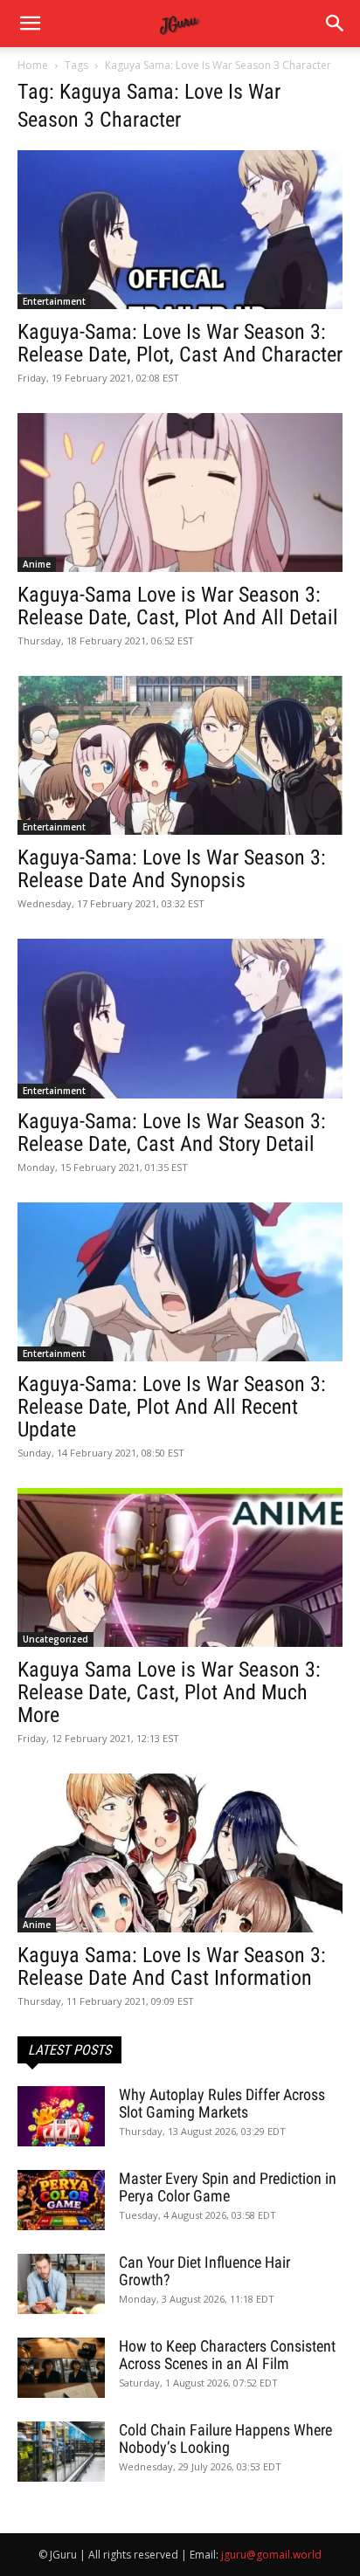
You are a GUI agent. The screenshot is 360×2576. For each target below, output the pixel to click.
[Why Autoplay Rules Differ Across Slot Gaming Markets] (61, 2116)
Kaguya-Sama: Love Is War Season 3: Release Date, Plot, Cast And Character (180, 343)
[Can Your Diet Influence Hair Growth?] (61, 2284)
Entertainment (54, 301)
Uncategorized (55, 1639)
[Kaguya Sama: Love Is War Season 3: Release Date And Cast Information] (180, 1853)
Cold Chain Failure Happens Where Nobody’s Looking (225, 2438)
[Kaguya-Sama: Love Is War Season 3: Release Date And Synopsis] (180, 755)
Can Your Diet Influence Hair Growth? (204, 2271)
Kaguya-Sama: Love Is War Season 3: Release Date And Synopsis (172, 869)
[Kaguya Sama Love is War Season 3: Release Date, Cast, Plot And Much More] (180, 1567)
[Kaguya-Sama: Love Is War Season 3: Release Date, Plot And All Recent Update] (180, 1282)
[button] (336, 24)
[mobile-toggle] (30, 24)
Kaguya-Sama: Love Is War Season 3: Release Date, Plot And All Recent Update (172, 1407)
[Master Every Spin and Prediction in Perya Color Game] (61, 2200)
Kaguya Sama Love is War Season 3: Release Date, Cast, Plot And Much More (169, 1692)
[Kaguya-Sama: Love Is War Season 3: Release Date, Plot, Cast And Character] (180, 230)
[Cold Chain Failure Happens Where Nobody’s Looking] (61, 2452)
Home (33, 65)
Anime (37, 564)
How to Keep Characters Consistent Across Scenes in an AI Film (227, 2355)
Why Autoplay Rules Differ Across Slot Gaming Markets (222, 2103)
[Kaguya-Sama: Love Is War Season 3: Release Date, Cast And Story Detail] (180, 1018)
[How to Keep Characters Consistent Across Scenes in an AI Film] (61, 2368)
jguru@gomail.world (271, 2555)
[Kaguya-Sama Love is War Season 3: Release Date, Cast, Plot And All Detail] (180, 492)
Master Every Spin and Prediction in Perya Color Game (228, 2187)
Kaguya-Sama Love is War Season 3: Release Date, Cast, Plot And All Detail (178, 606)
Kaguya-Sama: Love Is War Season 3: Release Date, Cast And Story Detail (172, 1133)
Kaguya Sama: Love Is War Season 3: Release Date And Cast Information (172, 1966)
